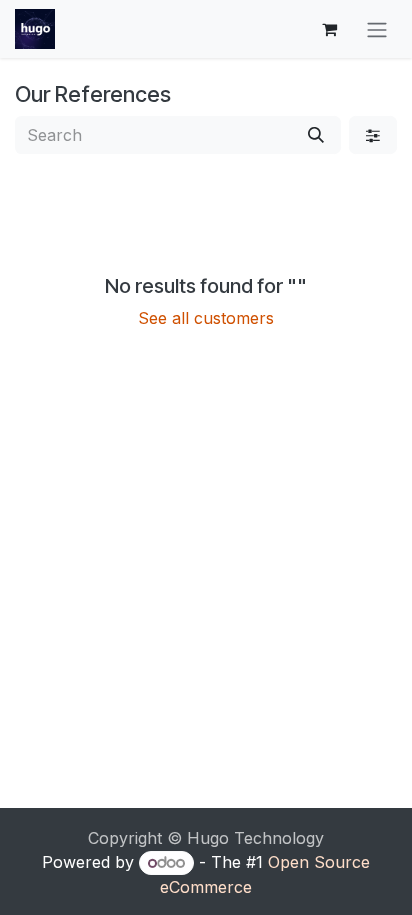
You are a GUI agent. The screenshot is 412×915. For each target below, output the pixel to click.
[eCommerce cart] (329, 29)
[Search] (316, 135)
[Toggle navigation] (377, 29)
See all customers (206, 318)
